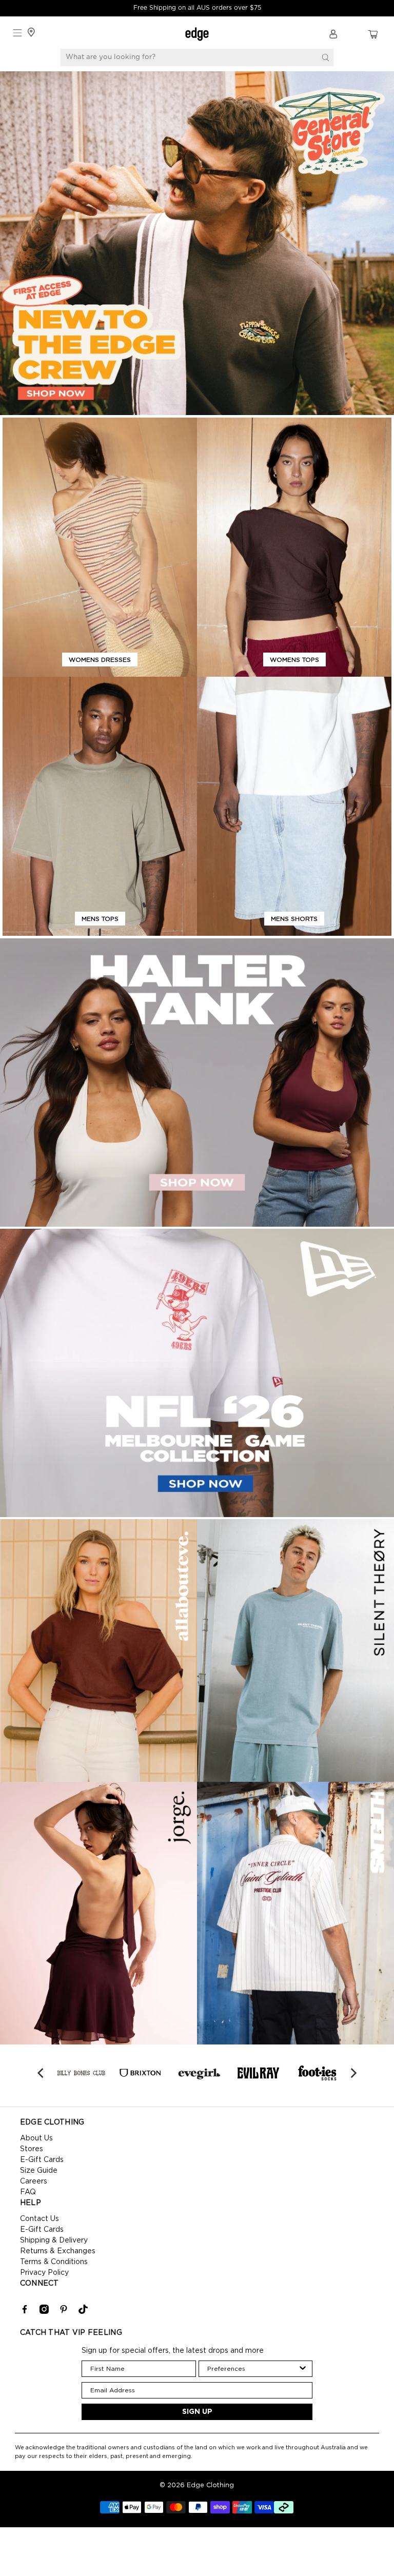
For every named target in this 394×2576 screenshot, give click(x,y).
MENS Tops (100, 919)
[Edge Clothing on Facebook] (25, 2312)
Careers (34, 2181)
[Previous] (42, 2073)
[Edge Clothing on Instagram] (44, 2312)
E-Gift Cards (42, 2160)
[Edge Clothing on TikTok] (83, 2312)
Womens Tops (294, 660)
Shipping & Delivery (54, 2240)
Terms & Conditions (54, 2262)
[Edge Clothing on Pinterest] (64, 2312)
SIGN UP (197, 2412)
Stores (32, 2149)
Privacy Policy (44, 2273)
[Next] (352, 2073)
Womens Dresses (100, 660)
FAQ (28, 2192)
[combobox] (253, 2369)
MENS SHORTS (294, 919)
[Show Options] (303, 2369)
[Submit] (325, 57)
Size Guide (39, 2171)
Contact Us (40, 2219)
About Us (36, 2138)
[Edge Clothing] (197, 34)
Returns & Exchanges (58, 2251)
